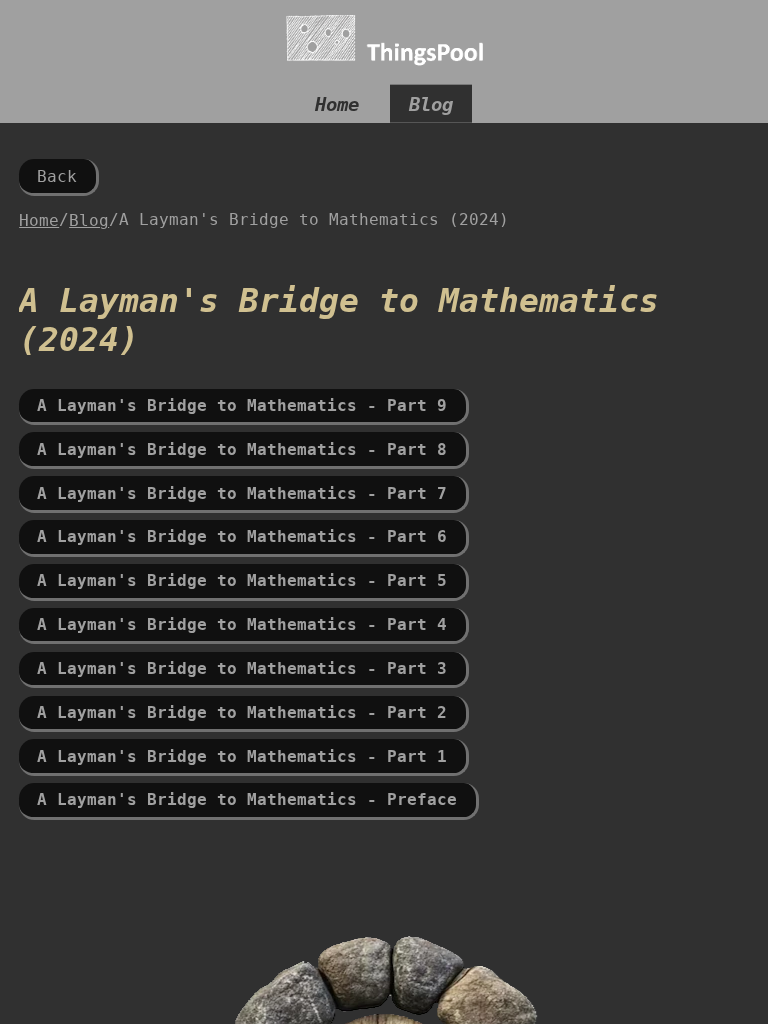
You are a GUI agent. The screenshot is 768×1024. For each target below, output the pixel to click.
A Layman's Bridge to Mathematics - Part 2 (242, 712)
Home (337, 103)
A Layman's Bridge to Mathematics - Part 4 (242, 624)
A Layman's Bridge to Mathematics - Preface (247, 799)
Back (57, 176)
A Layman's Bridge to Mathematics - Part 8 (242, 449)
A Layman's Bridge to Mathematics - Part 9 (242, 405)
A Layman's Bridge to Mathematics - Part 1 (242, 756)
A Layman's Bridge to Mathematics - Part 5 (242, 580)
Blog (431, 103)
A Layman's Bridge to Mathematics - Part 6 (242, 536)
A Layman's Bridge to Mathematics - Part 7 (242, 493)
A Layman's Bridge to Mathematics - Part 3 (242, 668)
